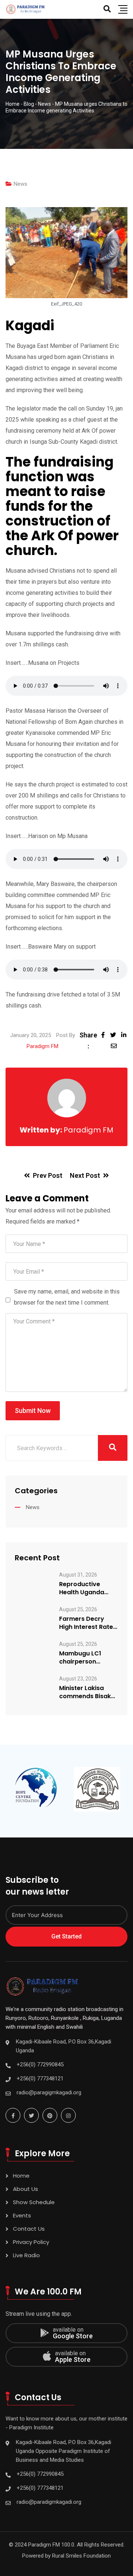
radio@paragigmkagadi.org (49, 2092)
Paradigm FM (42, 1046)
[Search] (107, 9)
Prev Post (48, 1175)
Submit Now (33, 1411)
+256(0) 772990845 (40, 2064)
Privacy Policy (31, 2242)
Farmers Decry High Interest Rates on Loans (88, 1623)
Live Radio (26, 2255)
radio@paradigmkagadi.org (49, 2502)
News (21, 184)
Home (21, 2176)
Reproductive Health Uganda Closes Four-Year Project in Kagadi (86, 1588)
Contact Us (29, 2229)
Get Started (66, 1936)
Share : (88, 1041)
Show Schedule (34, 2202)
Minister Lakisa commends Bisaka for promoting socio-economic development (87, 1692)
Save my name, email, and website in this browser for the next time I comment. (67, 1297)
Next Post (85, 1175)
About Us (25, 2189)
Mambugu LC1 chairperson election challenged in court (88, 1658)
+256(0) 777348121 (40, 2078)
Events (22, 2215)
